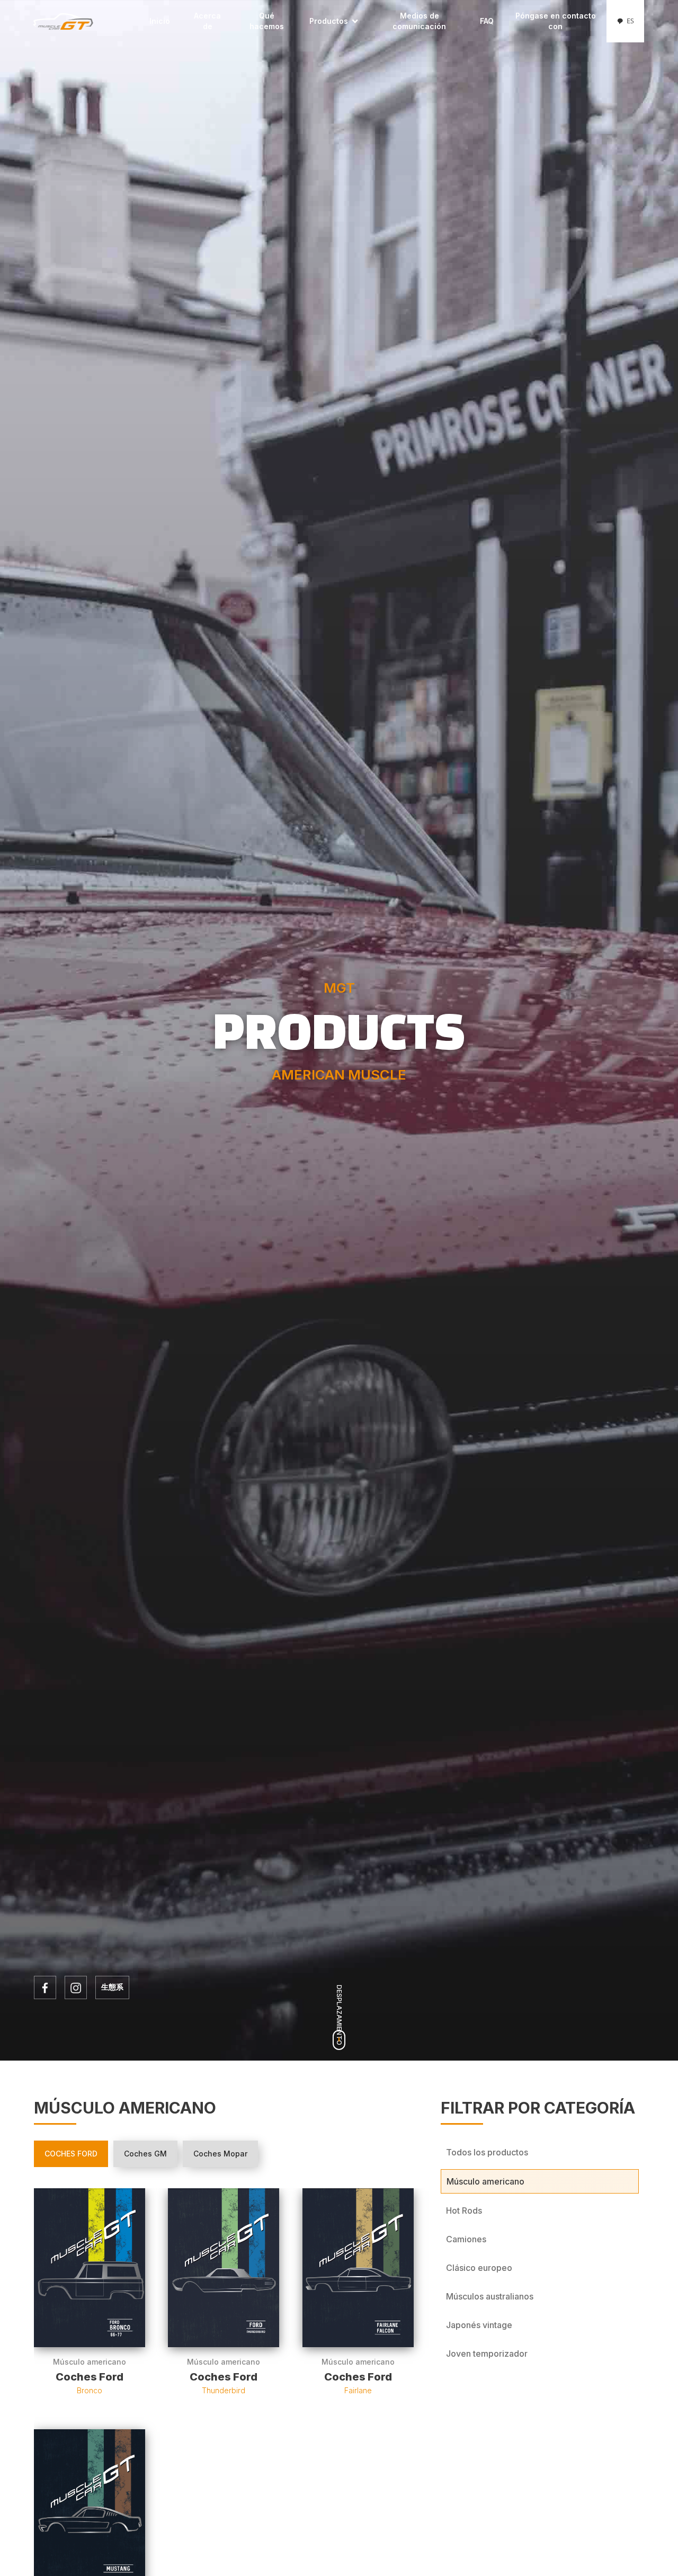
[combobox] (625, 21)
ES (630, 21)
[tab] (71, 2154)
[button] (334, 21)
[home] (88, 21)
